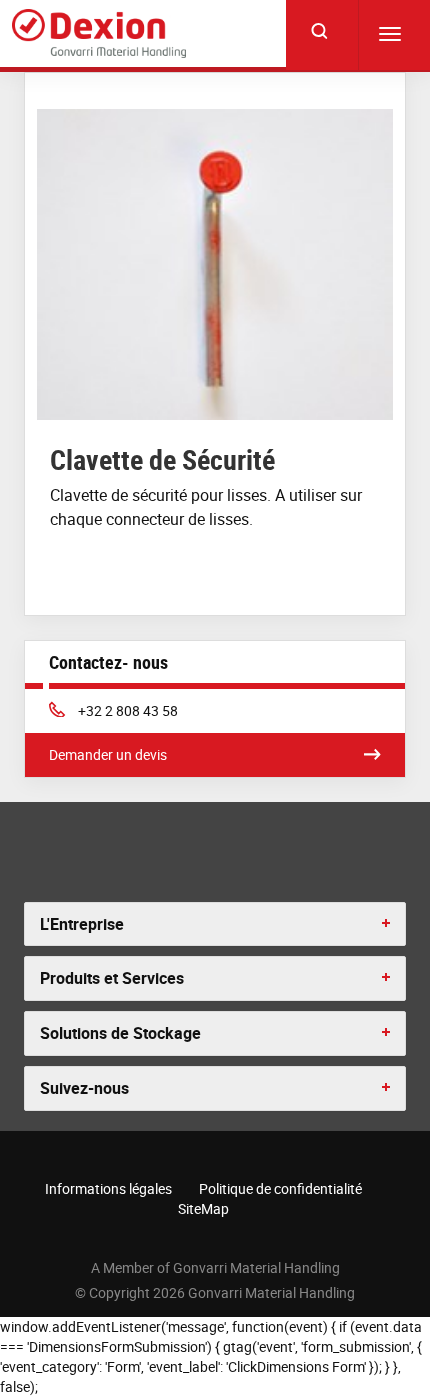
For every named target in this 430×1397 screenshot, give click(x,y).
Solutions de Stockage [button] (120, 1033)
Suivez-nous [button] (84, 1088)
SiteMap (203, 1208)
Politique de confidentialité (280, 1188)
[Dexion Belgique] (99, 34)
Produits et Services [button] (112, 978)
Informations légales (108, 1188)
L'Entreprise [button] (82, 924)
